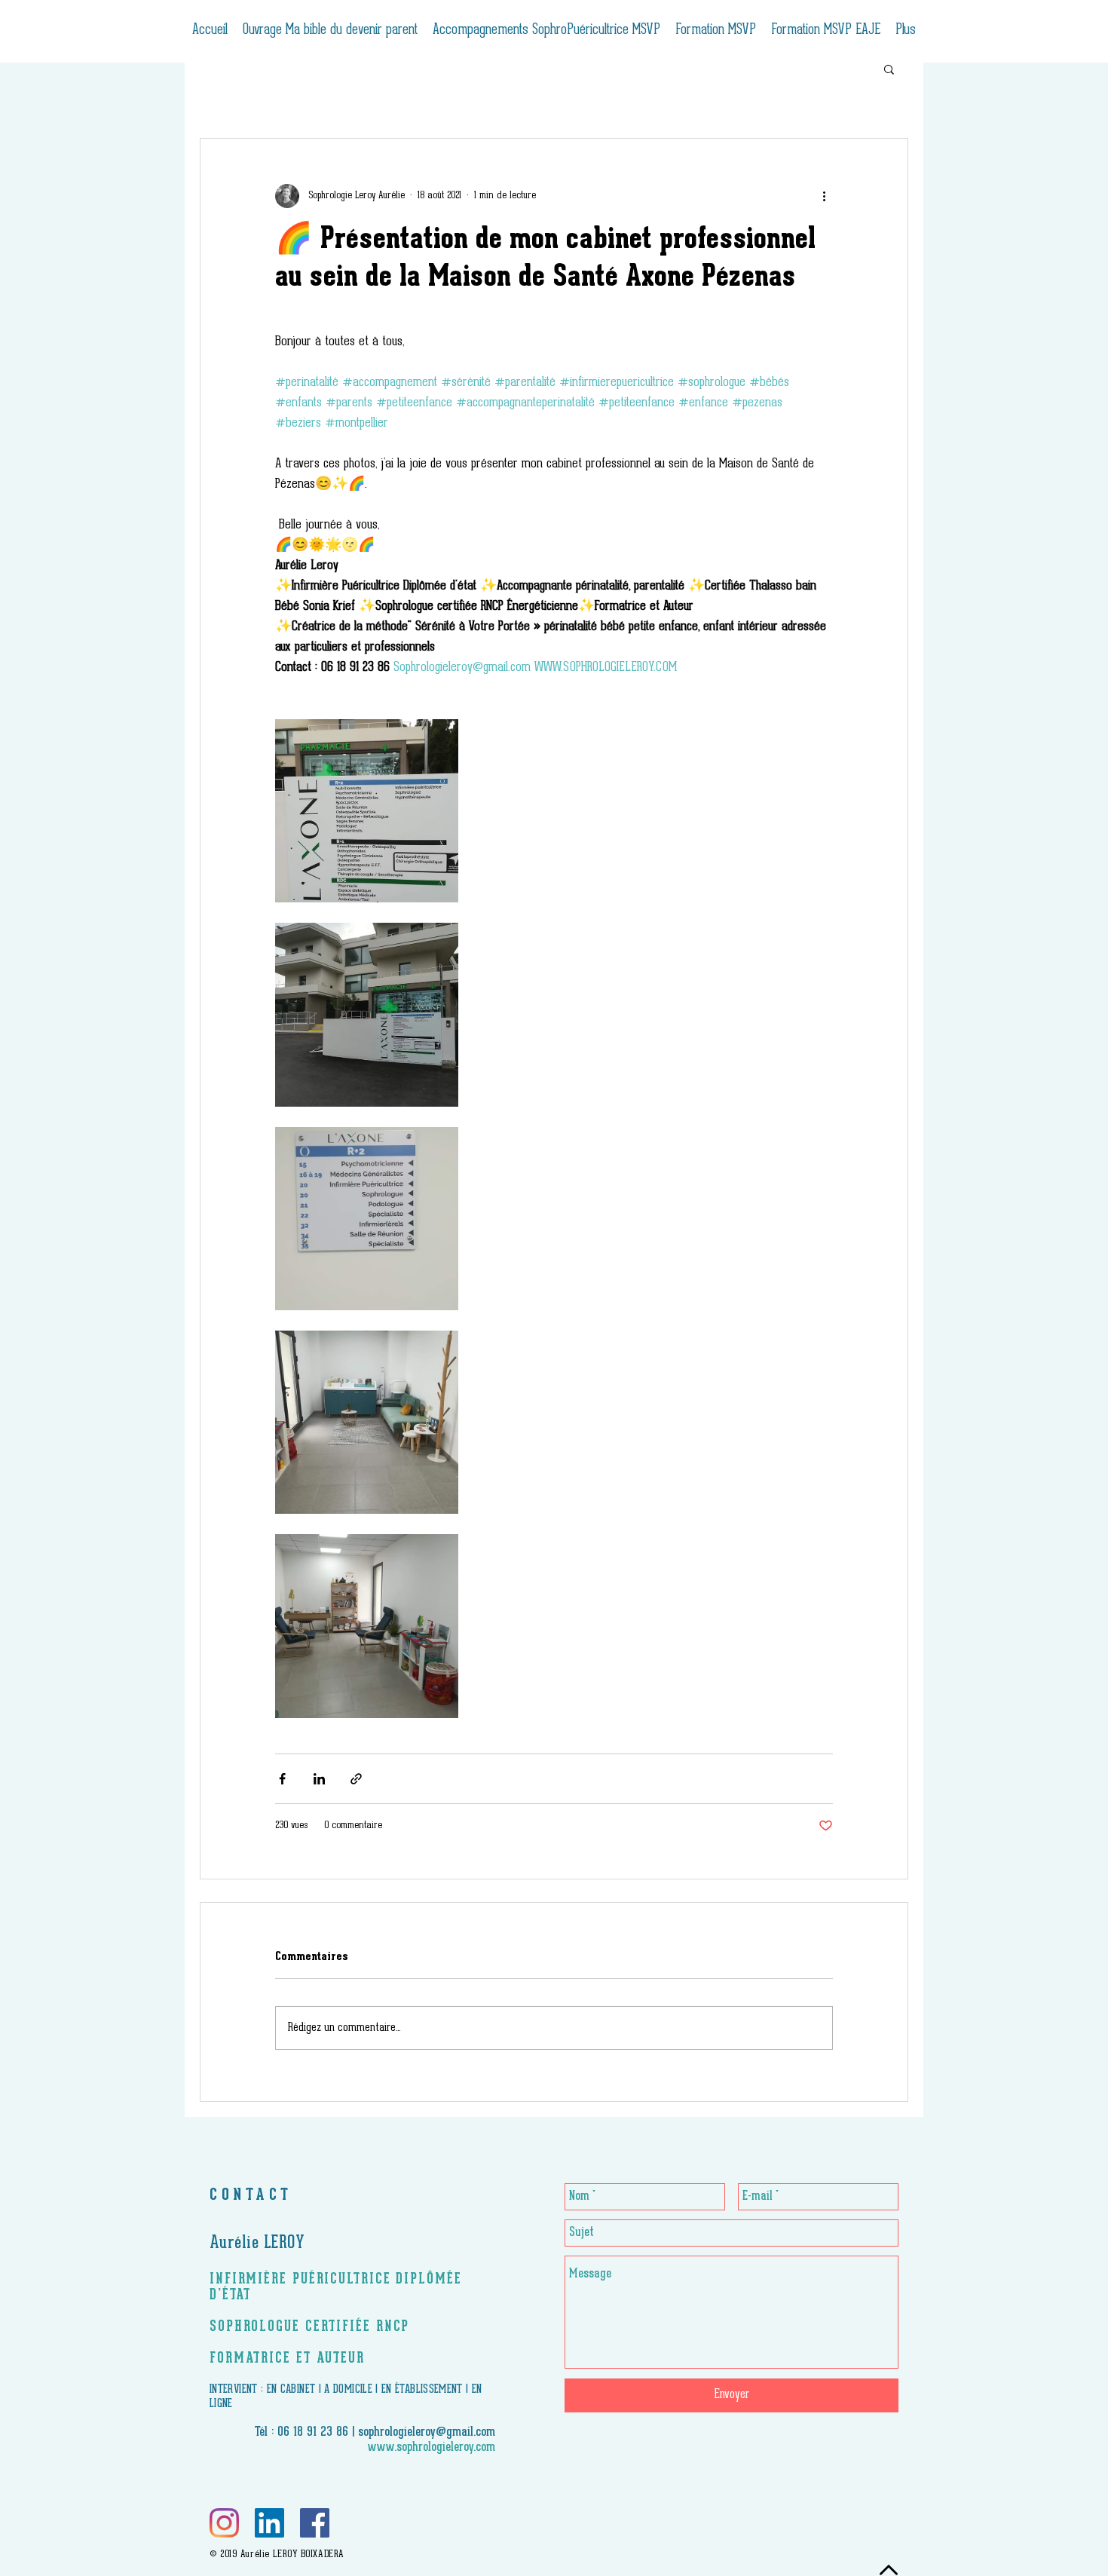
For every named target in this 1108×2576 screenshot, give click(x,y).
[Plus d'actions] (824, 196)
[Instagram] (224, 2523)
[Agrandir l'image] (367, 811)
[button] (889, 69)
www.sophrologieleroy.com (432, 2448)
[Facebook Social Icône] (315, 2523)
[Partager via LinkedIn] (319, 1779)
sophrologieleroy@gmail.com (427, 2433)
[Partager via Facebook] (282, 1779)
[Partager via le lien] (356, 1779)
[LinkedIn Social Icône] (269, 2523)
